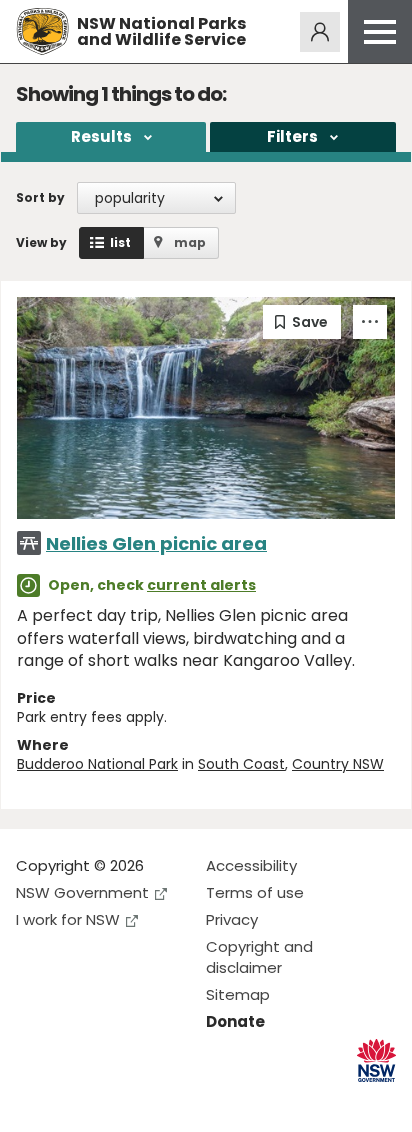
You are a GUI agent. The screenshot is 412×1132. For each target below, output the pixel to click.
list (120, 242)
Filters (292, 136)
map (190, 242)
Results (101, 136)
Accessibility (251, 865)
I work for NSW (68, 919)
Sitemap (238, 994)
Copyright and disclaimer (259, 957)
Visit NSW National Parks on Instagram (77, 1100)
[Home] (42, 31)
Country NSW (338, 764)
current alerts (201, 585)
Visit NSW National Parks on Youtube (120, 1100)
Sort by (40, 197)
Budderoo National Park (97, 764)
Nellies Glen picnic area (156, 543)
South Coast (241, 764)
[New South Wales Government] (376, 1060)
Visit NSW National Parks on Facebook (34, 1100)
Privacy (232, 919)
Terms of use (255, 892)
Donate (235, 1021)
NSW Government (82, 892)
